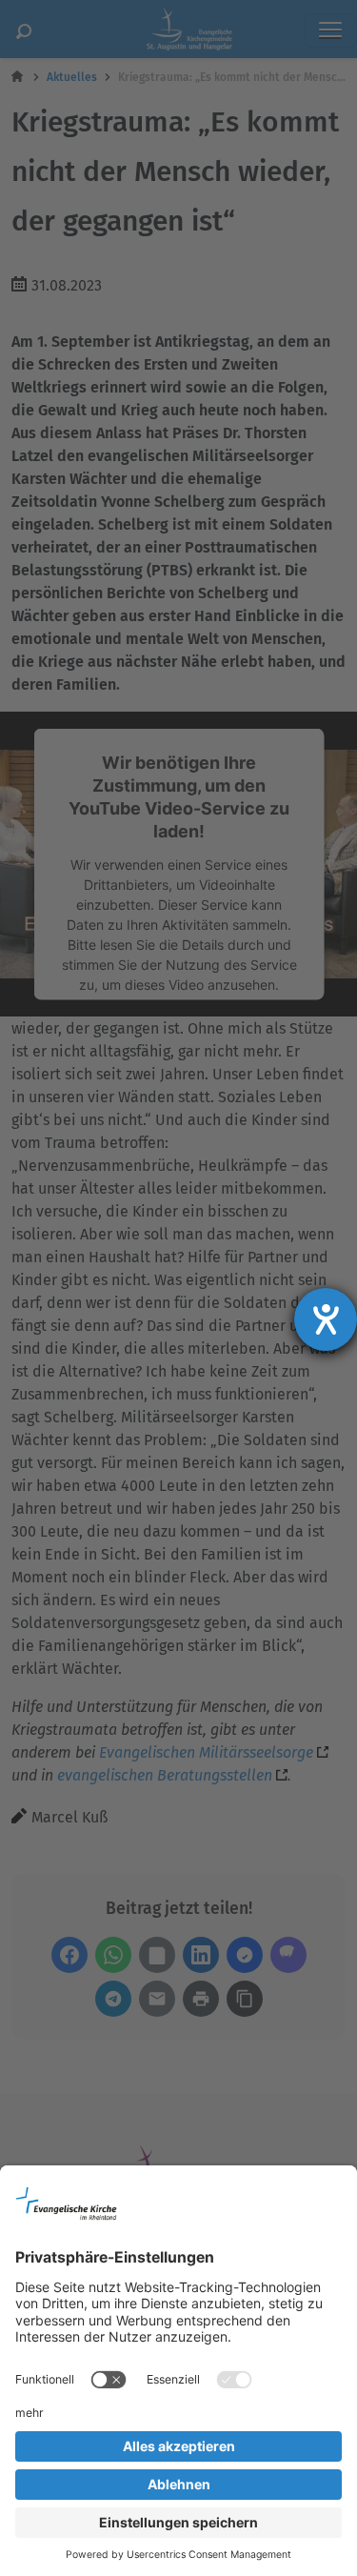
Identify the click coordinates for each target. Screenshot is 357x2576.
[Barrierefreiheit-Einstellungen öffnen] (326, 1319)
